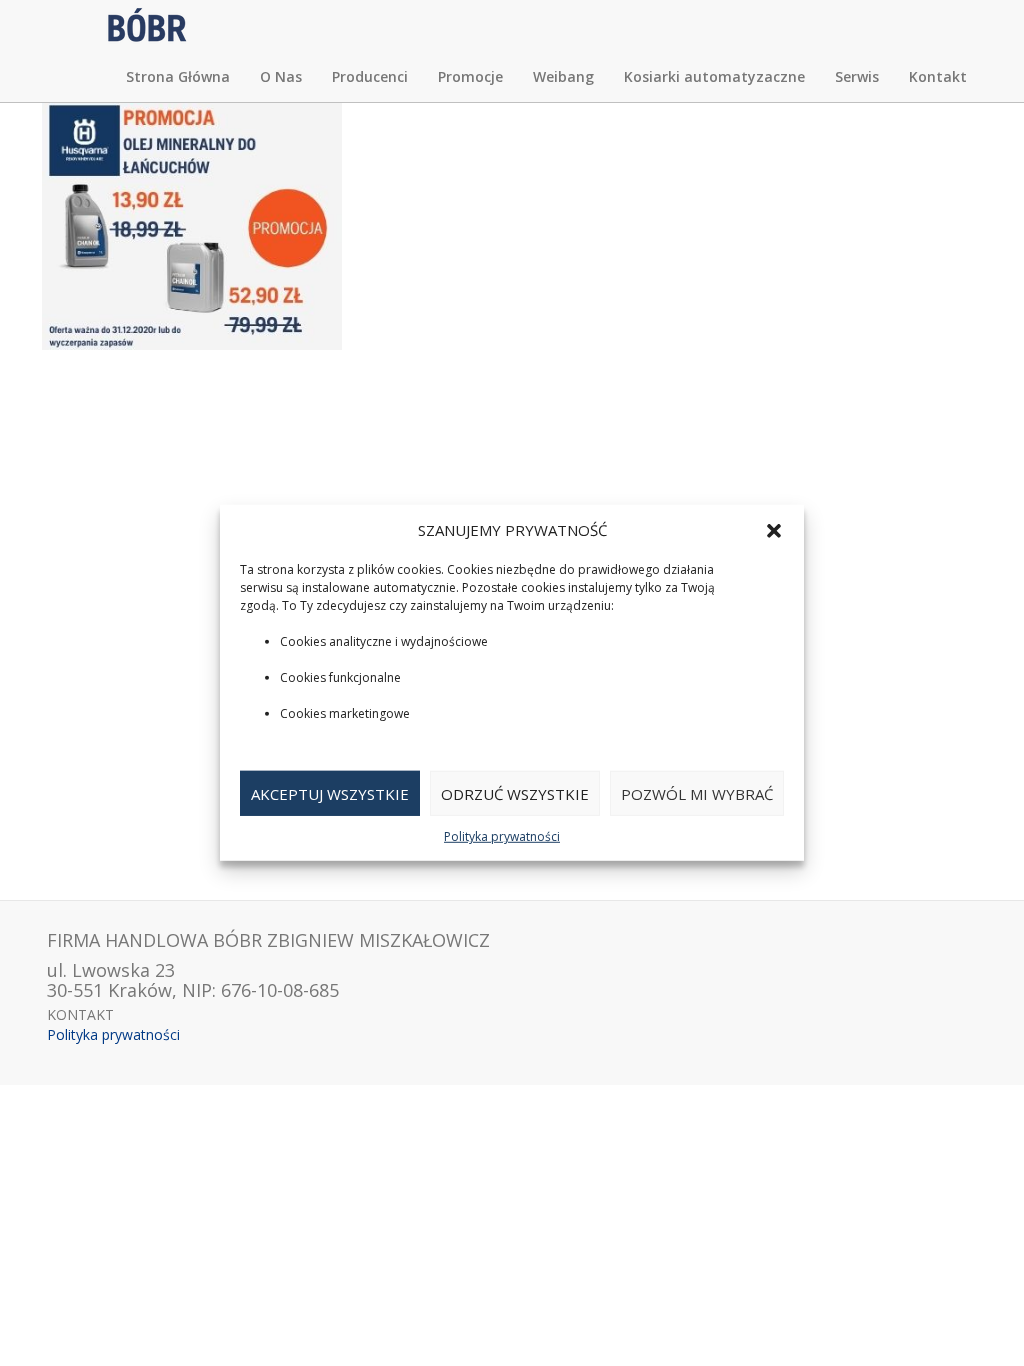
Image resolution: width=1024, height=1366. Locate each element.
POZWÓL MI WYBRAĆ (697, 794)
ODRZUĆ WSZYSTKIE (515, 794)
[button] (774, 530)
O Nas (281, 76)
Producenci (370, 76)
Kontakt (938, 76)
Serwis (857, 76)
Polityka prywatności (502, 836)
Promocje (470, 76)
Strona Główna (178, 76)
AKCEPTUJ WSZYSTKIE (330, 794)
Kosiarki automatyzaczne (714, 76)
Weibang (563, 76)
